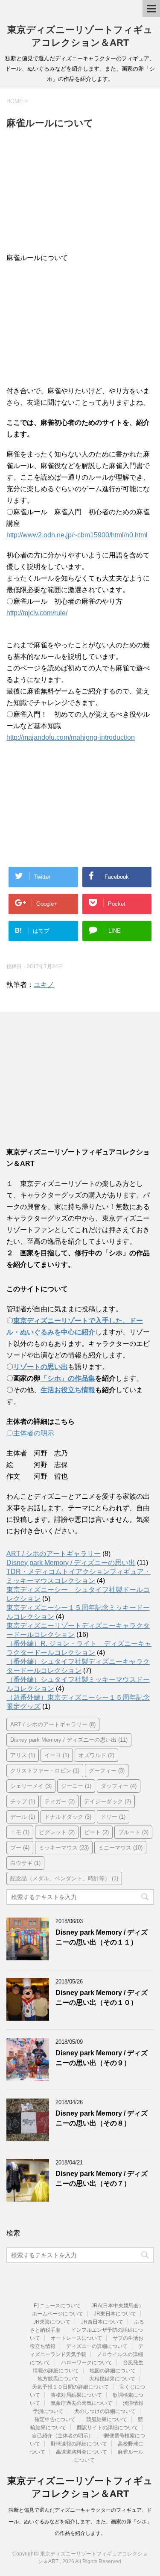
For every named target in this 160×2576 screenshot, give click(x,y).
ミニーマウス (120, 1848)
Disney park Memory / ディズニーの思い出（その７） (102, 2179)
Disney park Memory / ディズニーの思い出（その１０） (102, 1998)
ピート (96, 1832)
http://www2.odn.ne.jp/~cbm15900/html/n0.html (77, 535)
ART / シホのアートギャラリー (54, 1554)
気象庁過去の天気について (81, 2403)
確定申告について (55, 2419)
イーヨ (57, 1755)
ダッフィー (119, 1786)
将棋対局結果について (76, 2395)
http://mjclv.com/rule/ (37, 613)
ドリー (113, 1817)
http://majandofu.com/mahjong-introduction (71, 737)
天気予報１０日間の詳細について (70, 2387)
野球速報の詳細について (79, 2444)
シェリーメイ (31, 1786)
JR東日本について (115, 2314)
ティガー (60, 1801)
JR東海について (52, 2322)
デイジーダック (108, 1801)
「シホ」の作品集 (68, 1378)
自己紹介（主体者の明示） (63, 2436)
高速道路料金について (81, 2452)
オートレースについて (76, 2338)
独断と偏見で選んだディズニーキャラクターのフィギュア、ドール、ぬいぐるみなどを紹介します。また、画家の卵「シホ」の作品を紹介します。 (80, 2522)
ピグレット (57, 1832)
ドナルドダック (68, 1817)
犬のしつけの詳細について (105, 2411)
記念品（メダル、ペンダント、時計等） (64, 1878)
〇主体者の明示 (30, 1433)
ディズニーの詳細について (97, 2346)
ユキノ (44, 985)
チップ (23, 1801)
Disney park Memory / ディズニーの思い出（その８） (102, 2118)
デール (23, 1817)
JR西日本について (102, 2322)
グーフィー (107, 1771)
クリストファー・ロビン (45, 1771)
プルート (133, 1832)
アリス (23, 1755)
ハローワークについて (87, 2363)
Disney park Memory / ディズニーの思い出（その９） (102, 2058)
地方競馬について (58, 2379)
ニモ (20, 1832)
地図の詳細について (113, 2371)
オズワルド (96, 1755)
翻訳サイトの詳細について (108, 2428)
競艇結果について (107, 2419)
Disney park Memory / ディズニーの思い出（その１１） (102, 1937)
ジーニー (76, 1786)
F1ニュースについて (57, 2306)
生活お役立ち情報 (68, 1390)
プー (20, 1848)
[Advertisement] (80, 193)
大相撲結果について (112, 2379)
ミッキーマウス (64, 1848)
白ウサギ (25, 1863)
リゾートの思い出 (41, 1367)
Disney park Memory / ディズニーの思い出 (71, 1563)
